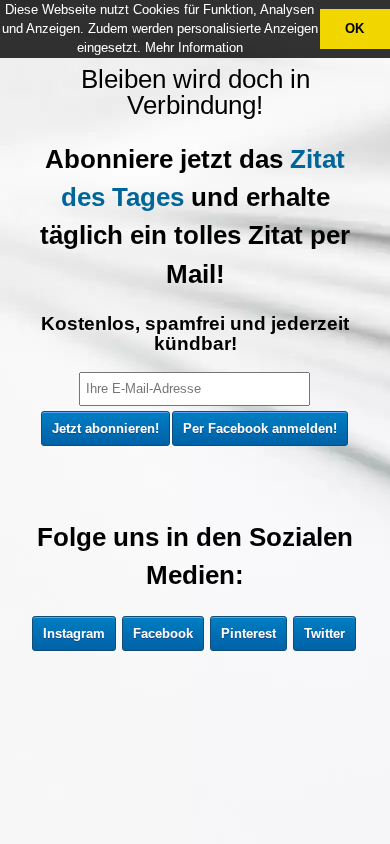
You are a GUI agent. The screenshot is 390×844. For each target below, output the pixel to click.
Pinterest (248, 633)
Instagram (74, 633)
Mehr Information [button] (194, 47)
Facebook (163, 633)
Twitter (324, 633)
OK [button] (354, 28)
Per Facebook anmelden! (260, 428)
